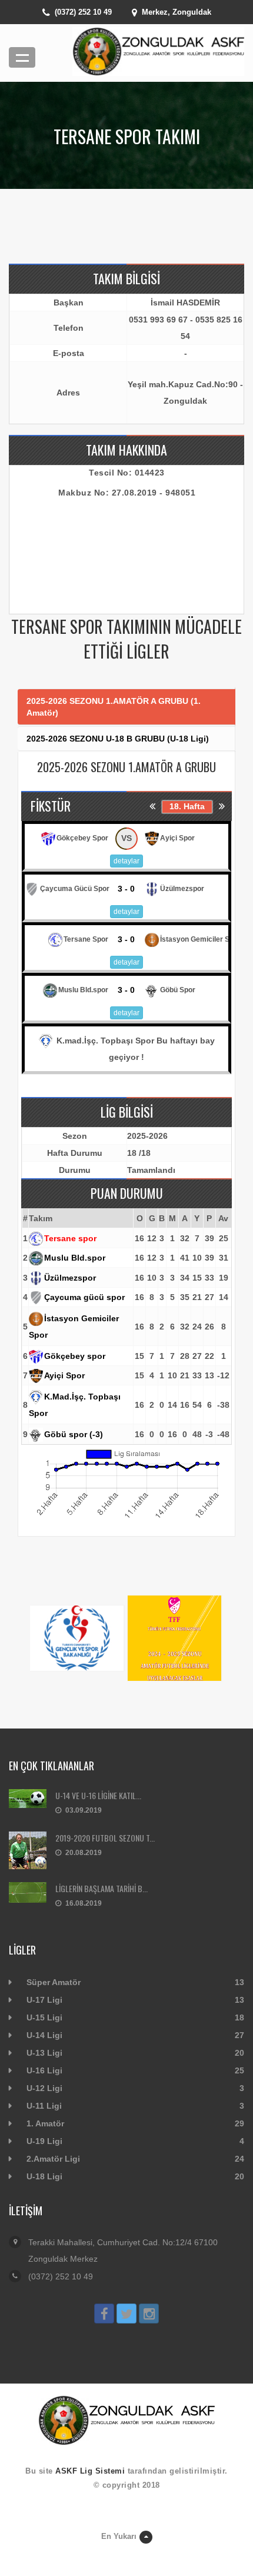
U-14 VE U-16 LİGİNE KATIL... (98, 1795)
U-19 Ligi (44, 2141)
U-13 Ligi (44, 2053)
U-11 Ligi (44, 2106)
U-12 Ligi (44, 2088)
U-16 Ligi (44, 2070)
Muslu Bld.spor (75, 1258)
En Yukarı (119, 2536)
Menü (22, 57)
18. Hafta (187, 806)
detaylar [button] (126, 861)
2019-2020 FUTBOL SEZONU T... (105, 1838)
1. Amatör (45, 2123)
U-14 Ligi (44, 2035)
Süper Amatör (54, 1982)
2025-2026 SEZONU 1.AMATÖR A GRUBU (126, 767)
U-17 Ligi (44, 2000)
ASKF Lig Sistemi (90, 2471)
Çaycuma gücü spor (84, 1297)
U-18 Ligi (44, 2176)
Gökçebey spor (75, 1356)
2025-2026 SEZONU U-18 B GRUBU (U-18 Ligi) (118, 739)
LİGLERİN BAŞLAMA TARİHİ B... (101, 1888)
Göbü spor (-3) (74, 1434)
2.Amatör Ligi (53, 2159)
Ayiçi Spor (64, 1375)
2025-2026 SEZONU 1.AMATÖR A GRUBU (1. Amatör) (114, 707)
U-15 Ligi (44, 2017)
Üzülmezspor (70, 1278)
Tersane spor (70, 1238)
